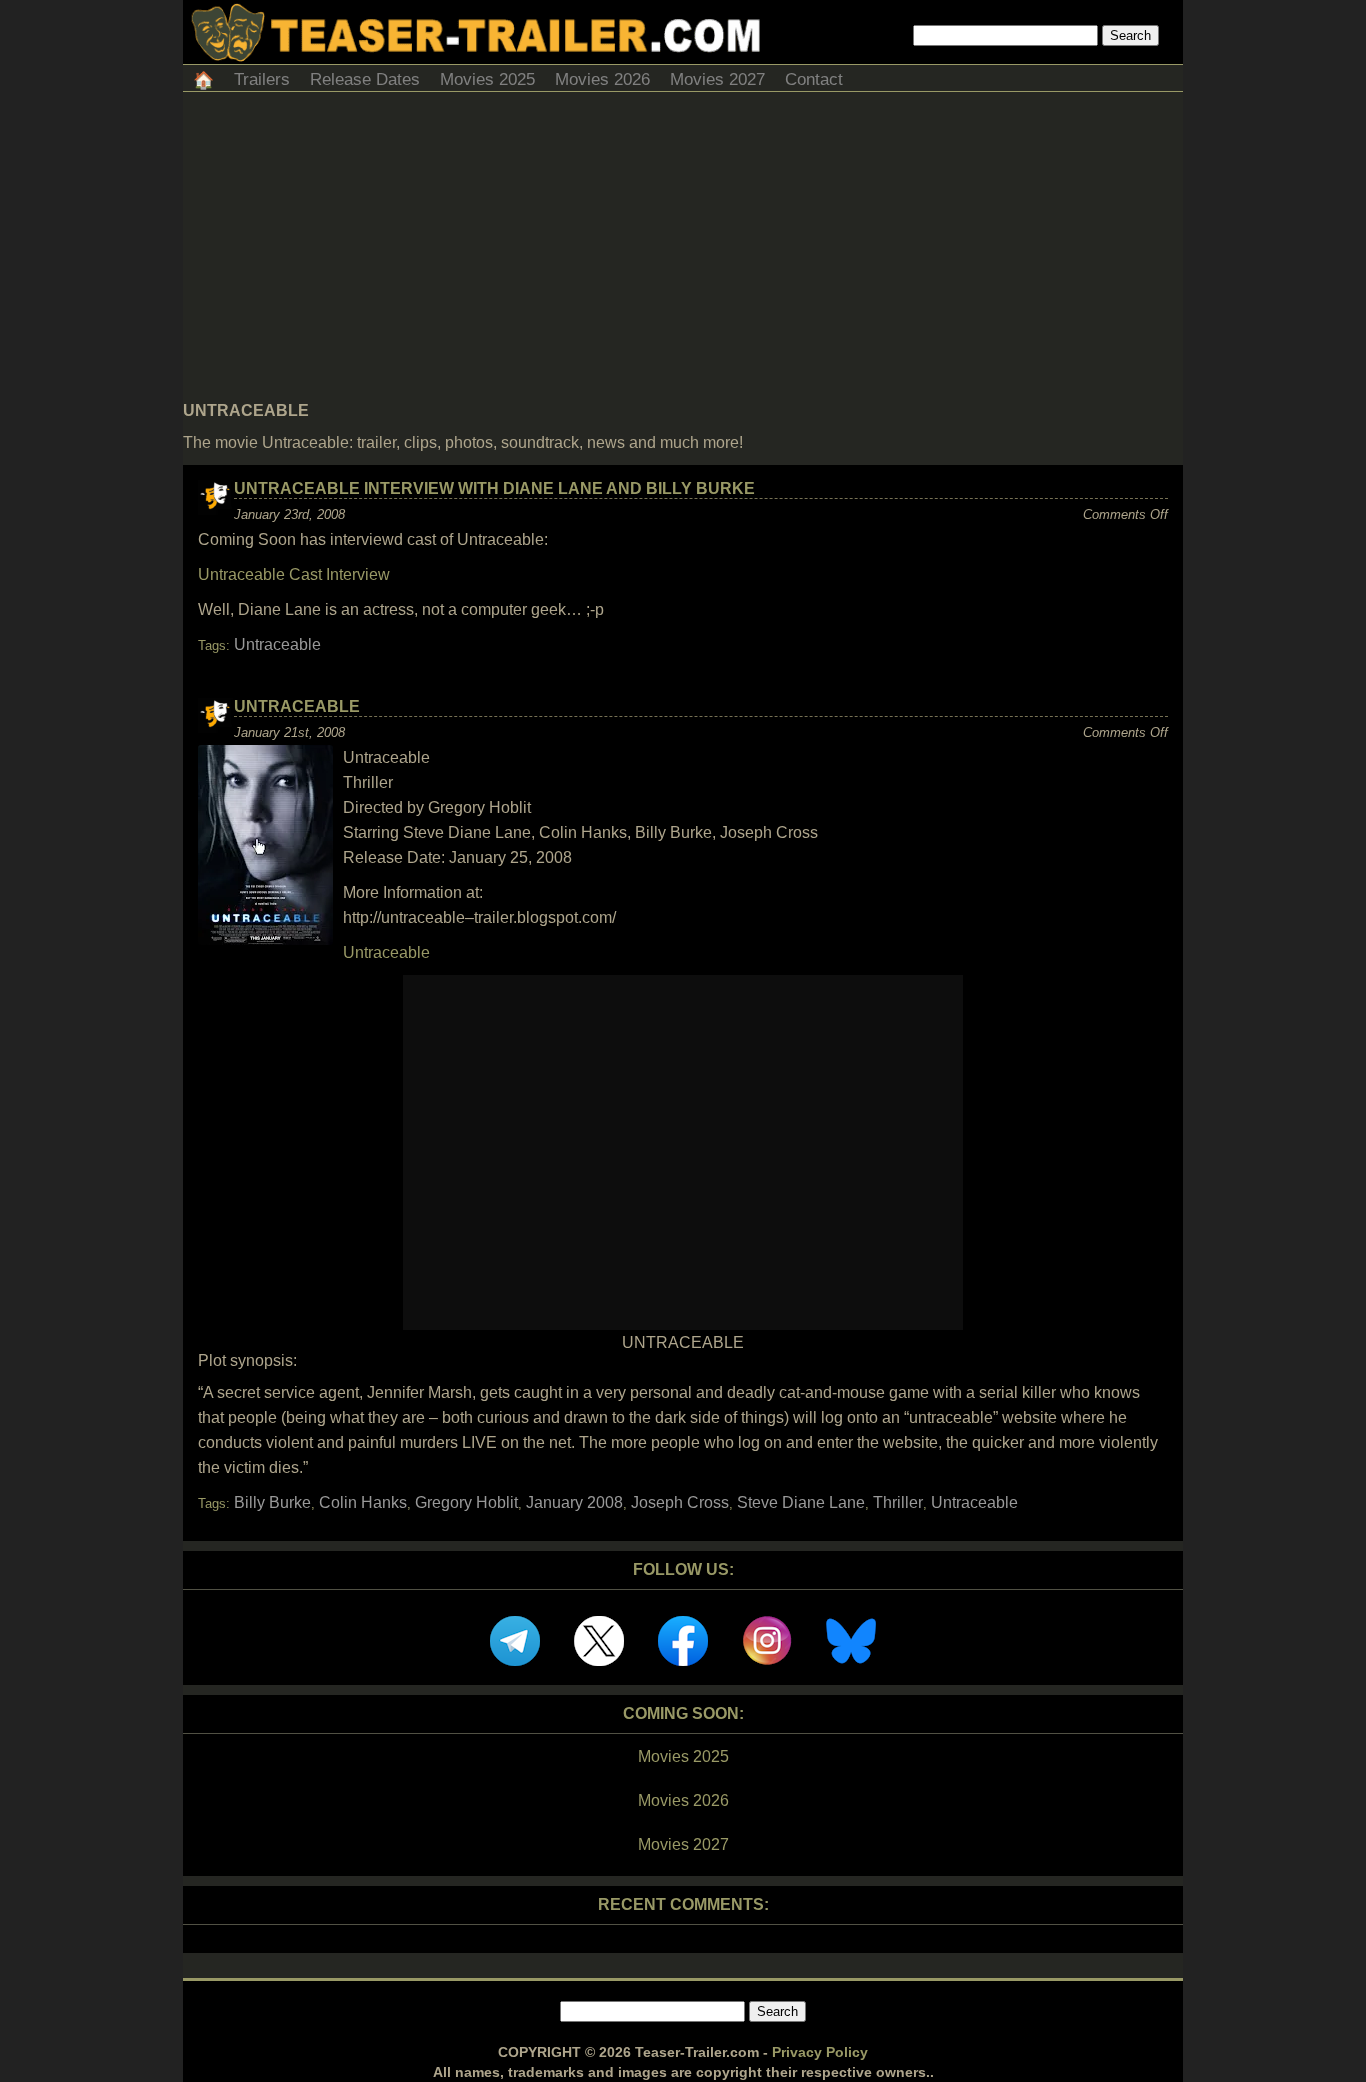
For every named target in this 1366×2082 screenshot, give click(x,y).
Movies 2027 (717, 79)
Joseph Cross (680, 1502)
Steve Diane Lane (801, 1502)
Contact (814, 79)
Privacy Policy (820, 2052)
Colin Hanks (363, 1502)
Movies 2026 (602, 79)
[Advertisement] (683, 252)
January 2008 (574, 1502)
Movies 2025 (487, 79)
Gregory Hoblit (466, 1502)
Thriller (898, 1502)
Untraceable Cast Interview (294, 574)
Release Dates (365, 79)
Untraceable (277, 644)
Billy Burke (272, 1502)
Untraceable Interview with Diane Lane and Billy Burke (494, 488)
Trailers (262, 79)
